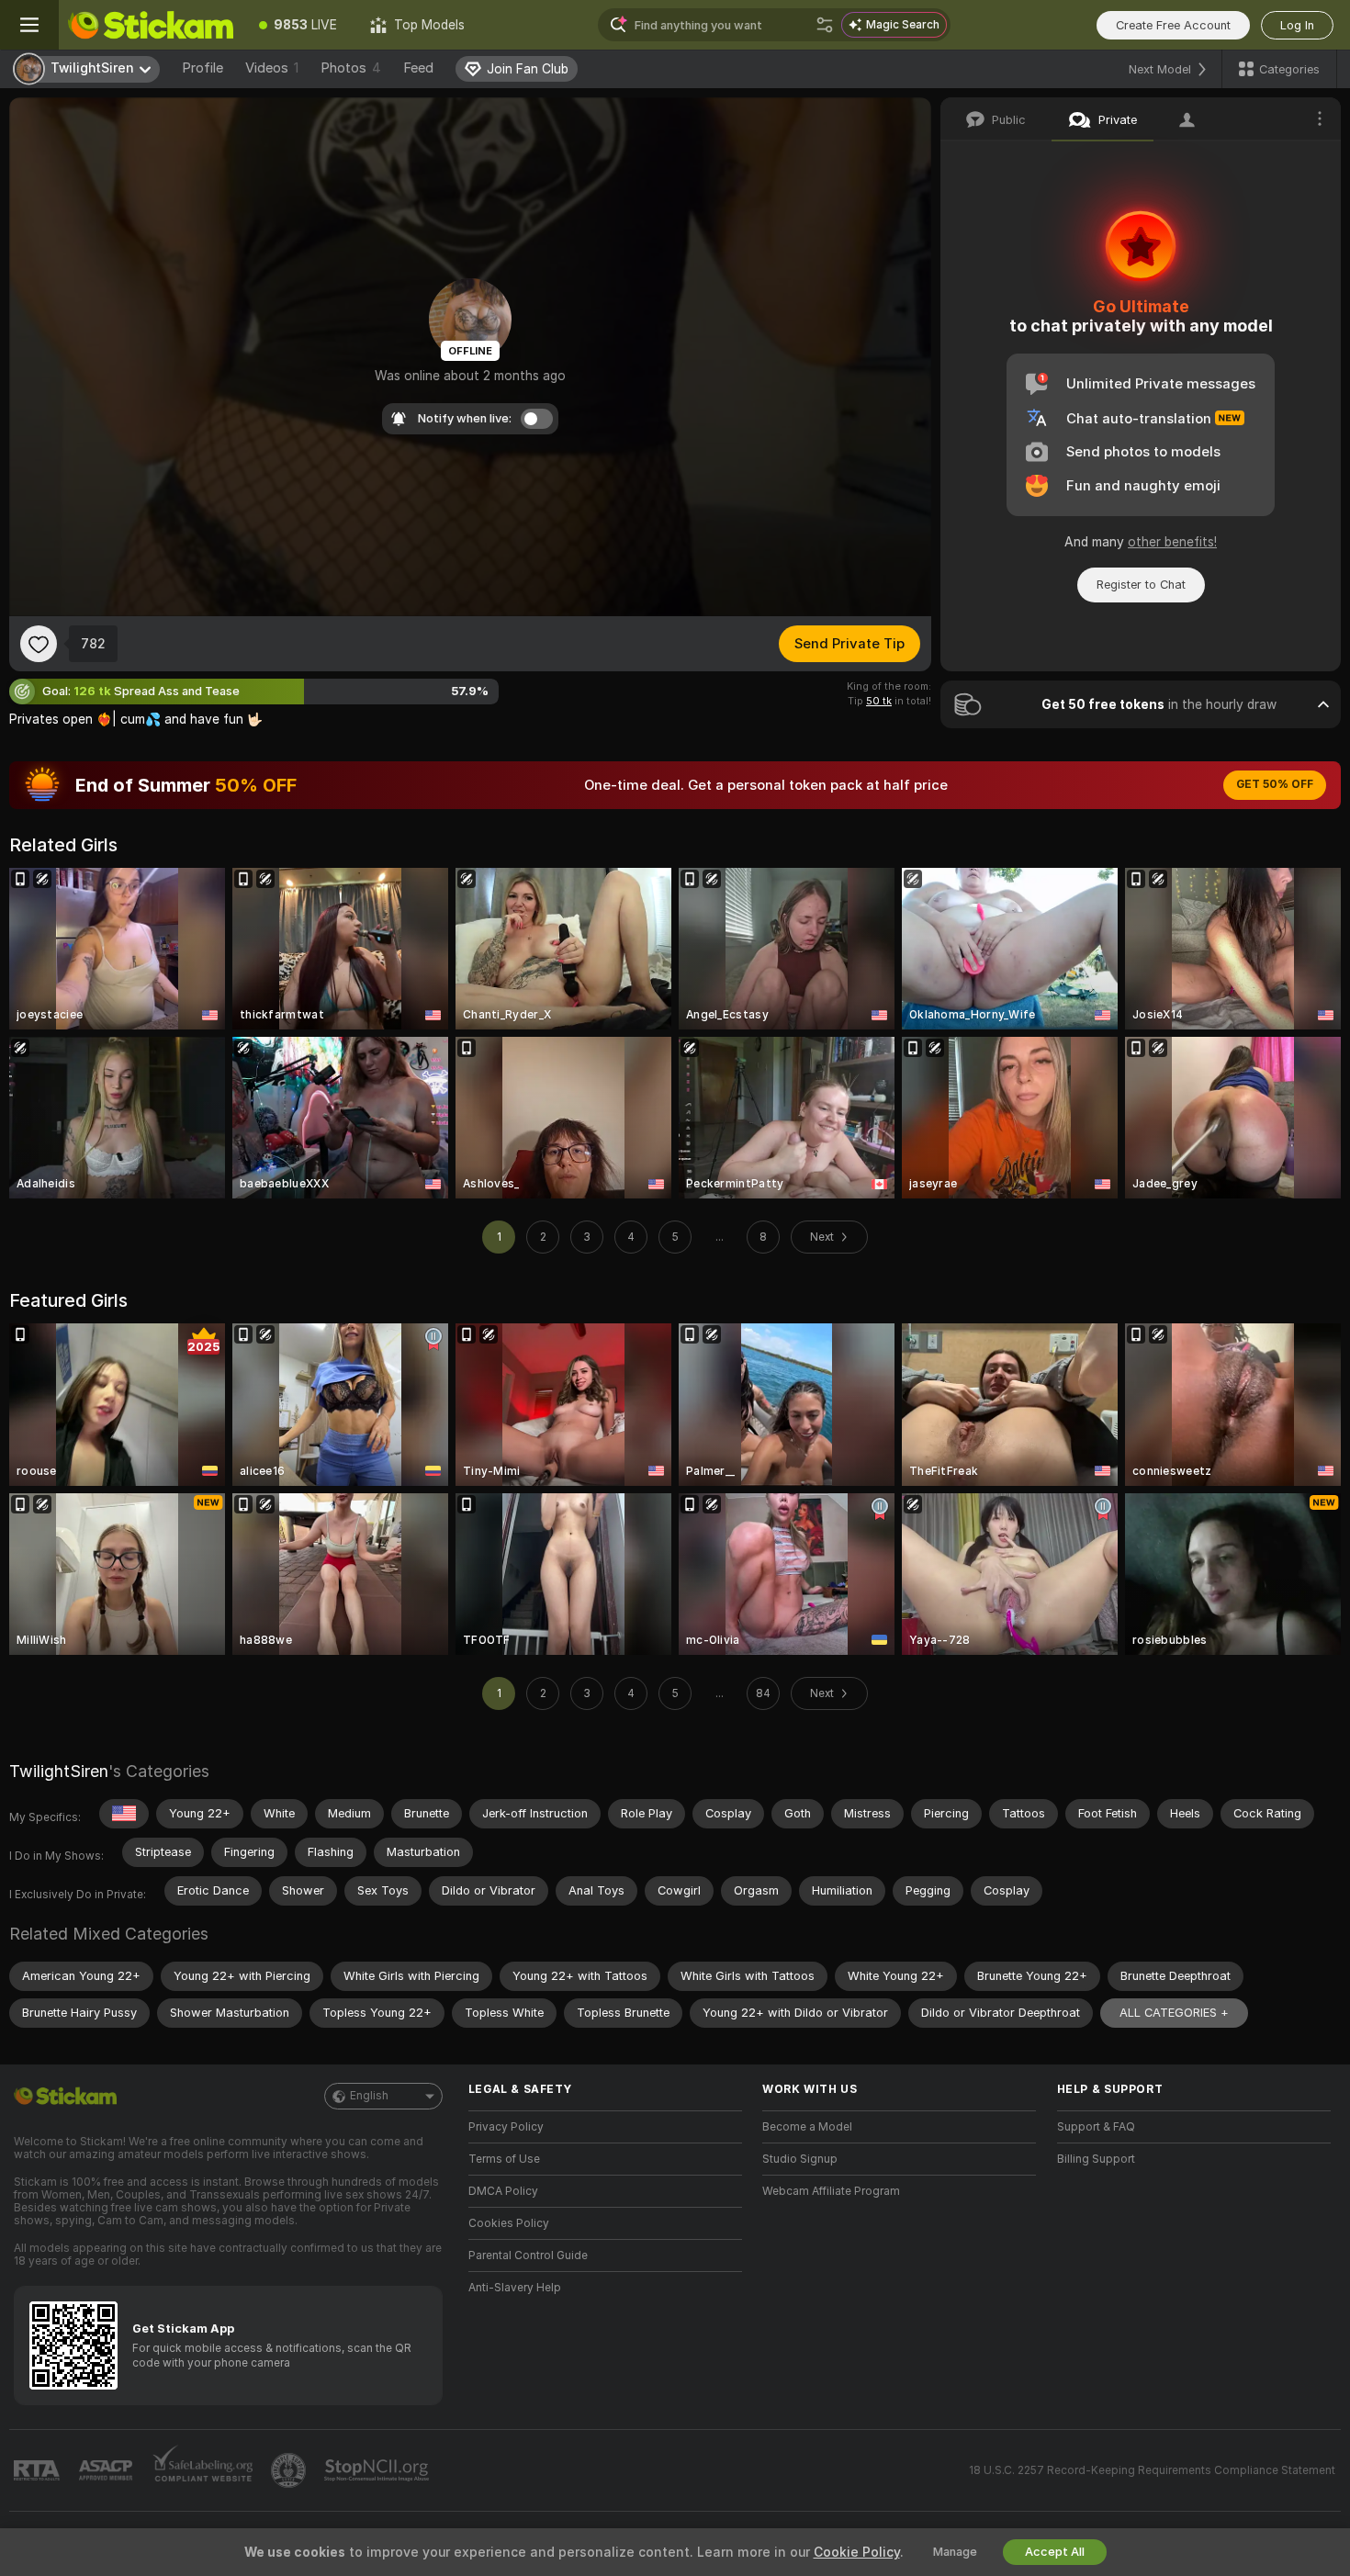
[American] (124, 1814)
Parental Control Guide (528, 2255)
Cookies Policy (509, 2223)
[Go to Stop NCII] (378, 2470)
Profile (202, 68)
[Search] (825, 25)
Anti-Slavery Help (515, 2288)
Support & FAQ (1096, 2127)
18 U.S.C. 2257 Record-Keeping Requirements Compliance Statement (1152, 2470)
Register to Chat (1141, 585)
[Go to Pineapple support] (290, 2470)
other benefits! (1172, 542)
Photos (351, 68)
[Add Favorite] (39, 644)
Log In (1297, 25)
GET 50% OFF (1275, 784)
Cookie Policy (857, 2552)
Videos (272, 68)
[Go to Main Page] (151, 25)
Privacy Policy (506, 2127)
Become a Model (807, 2127)
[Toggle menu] (29, 25)
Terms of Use (504, 2159)
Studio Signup (800, 2159)
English (369, 2096)
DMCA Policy (503, 2191)
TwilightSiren (59, 1771)
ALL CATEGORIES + (1174, 2013)
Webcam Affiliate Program (831, 2191)
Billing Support (1096, 2159)
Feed (418, 68)
